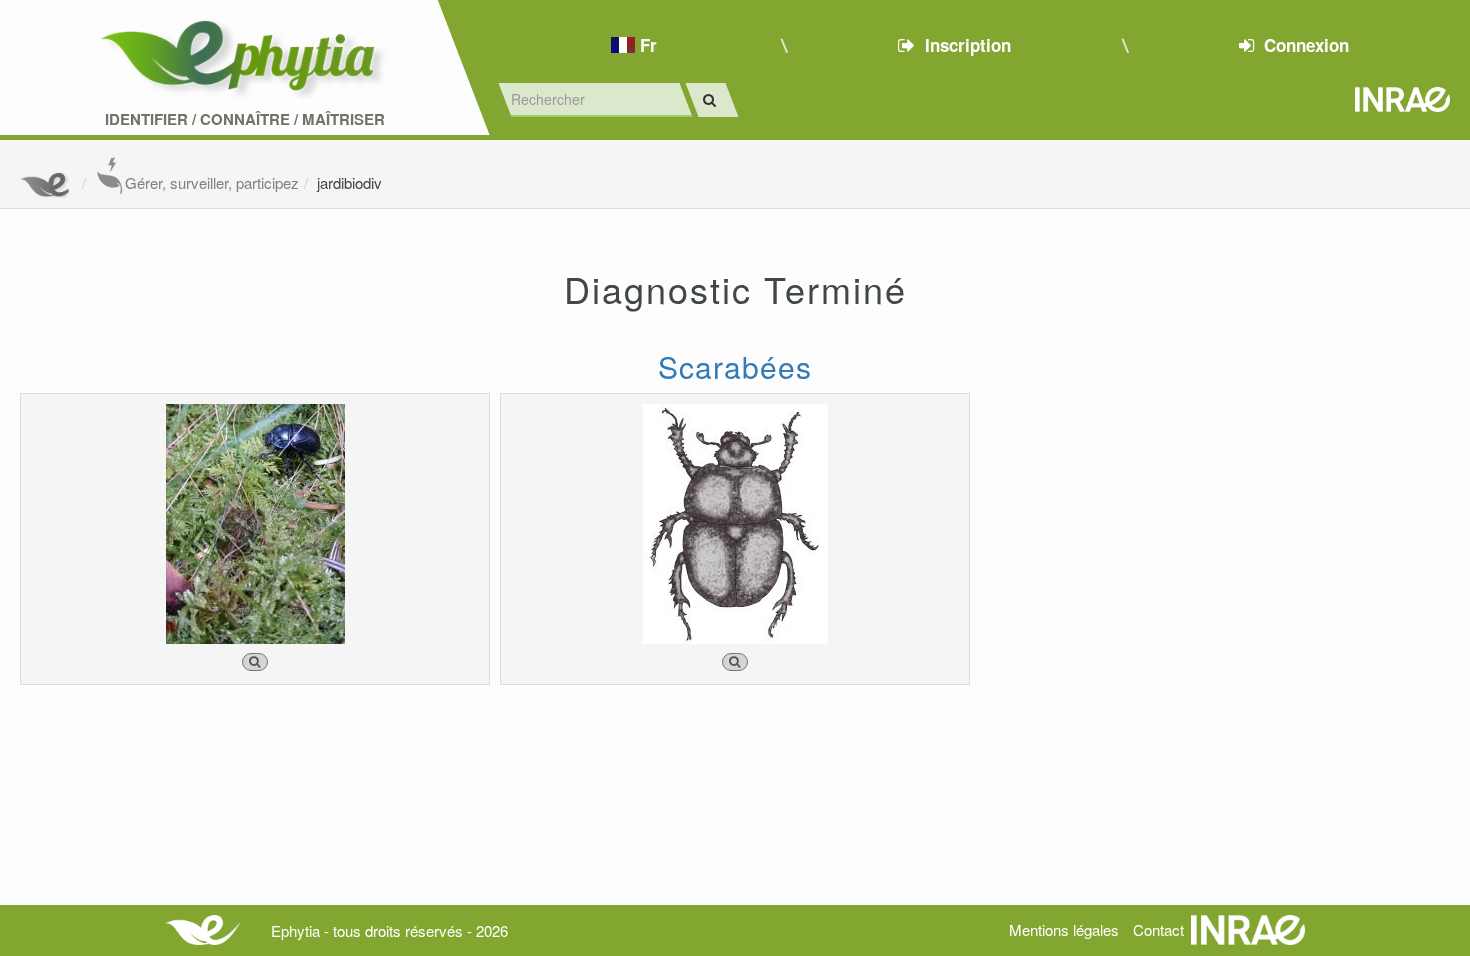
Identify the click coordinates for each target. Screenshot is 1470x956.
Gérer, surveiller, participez (212, 182)
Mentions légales (1064, 929)
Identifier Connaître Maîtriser (245, 119)
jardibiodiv (349, 182)
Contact (1158, 929)
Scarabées (735, 366)
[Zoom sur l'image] (255, 662)
